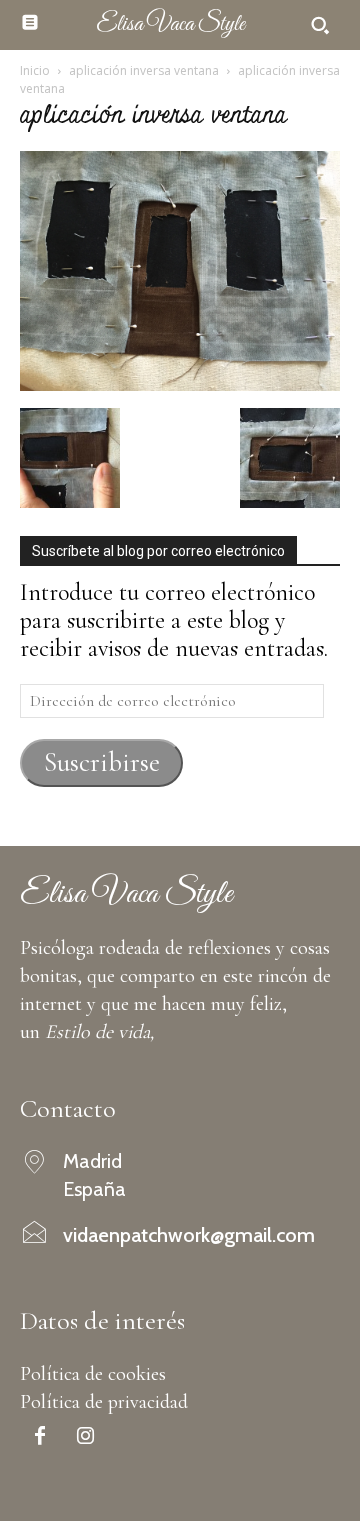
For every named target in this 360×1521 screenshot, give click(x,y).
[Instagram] (85, 1438)
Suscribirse (102, 762)
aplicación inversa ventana (144, 70)
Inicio (35, 70)
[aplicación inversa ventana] (180, 383)
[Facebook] (40, 1438)
